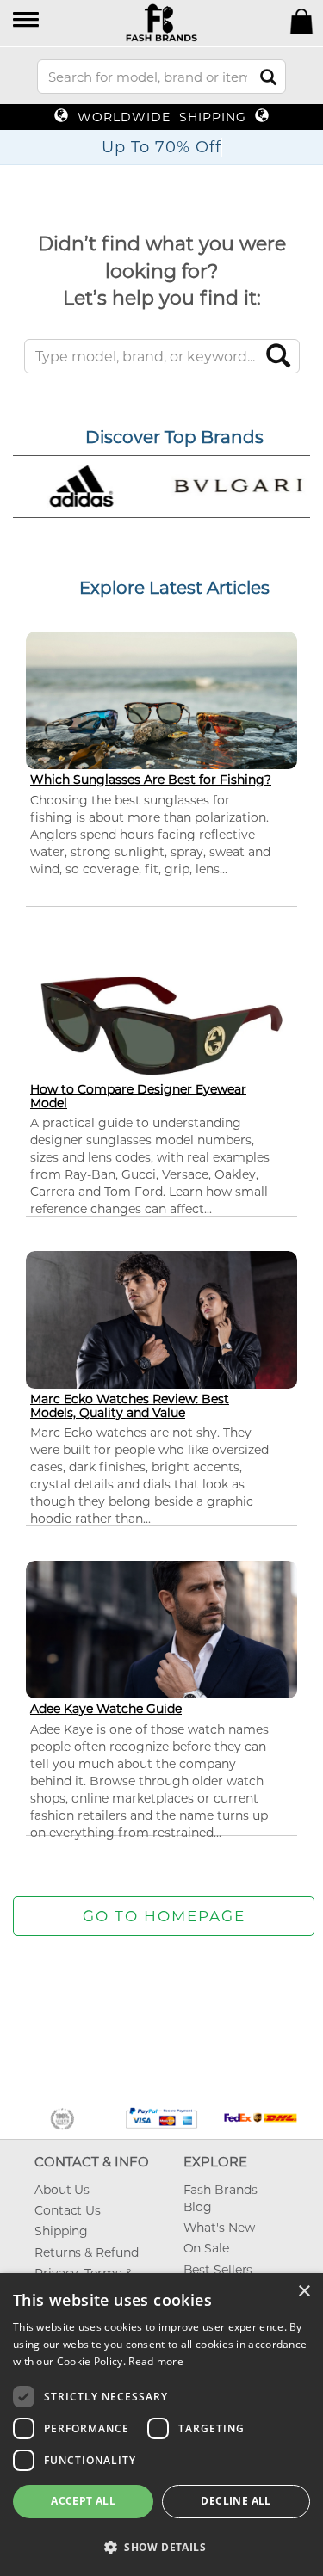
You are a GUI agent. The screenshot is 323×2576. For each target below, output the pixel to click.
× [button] (304, 2292)
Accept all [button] (83, 2501)
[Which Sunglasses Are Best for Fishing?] (161, 706)
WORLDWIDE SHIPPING (162, 117)
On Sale (206, 2248)
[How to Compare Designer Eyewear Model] (161, 1024)
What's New (219, 2228)
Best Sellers (218, 2270)
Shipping (61, 2231)
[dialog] (161, 2425)
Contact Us (68, 2210)
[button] (27, 21)
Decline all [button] (236, 2501)
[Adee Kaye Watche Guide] (161, 1637)
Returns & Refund (86, 2252)
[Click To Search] (268, 77)
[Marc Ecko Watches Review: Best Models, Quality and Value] (161, 1327)
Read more (156, 2361)
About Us (62, 2190)
